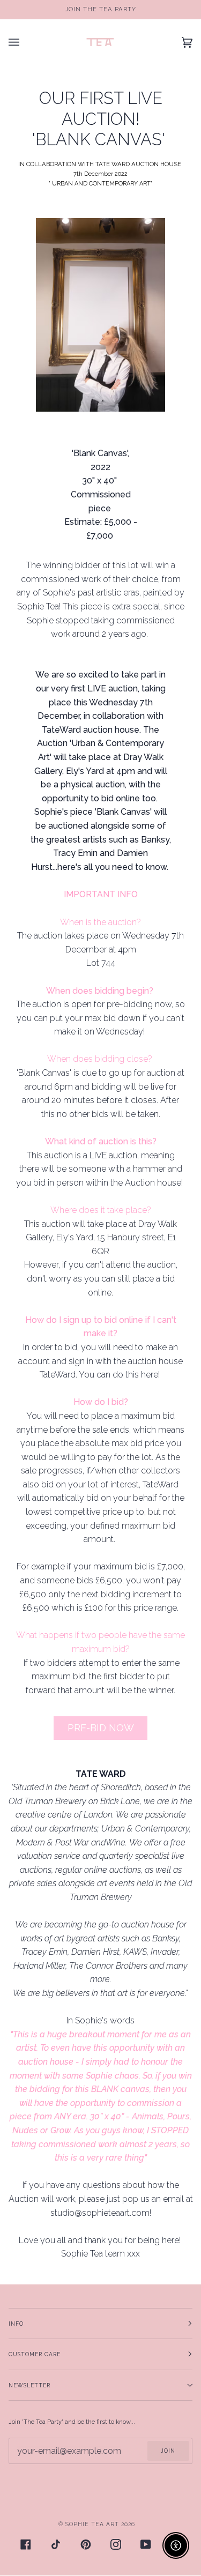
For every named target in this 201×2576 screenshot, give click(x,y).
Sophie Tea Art (92, 2524)
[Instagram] (116, 2544)
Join (168, 2451)
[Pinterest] (86, 2544)
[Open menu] (25, 42)
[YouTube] (146, 2544)
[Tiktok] (56, 2544)
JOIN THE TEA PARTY (100, 9)
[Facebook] (26, 2544)
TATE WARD (113, 164)
